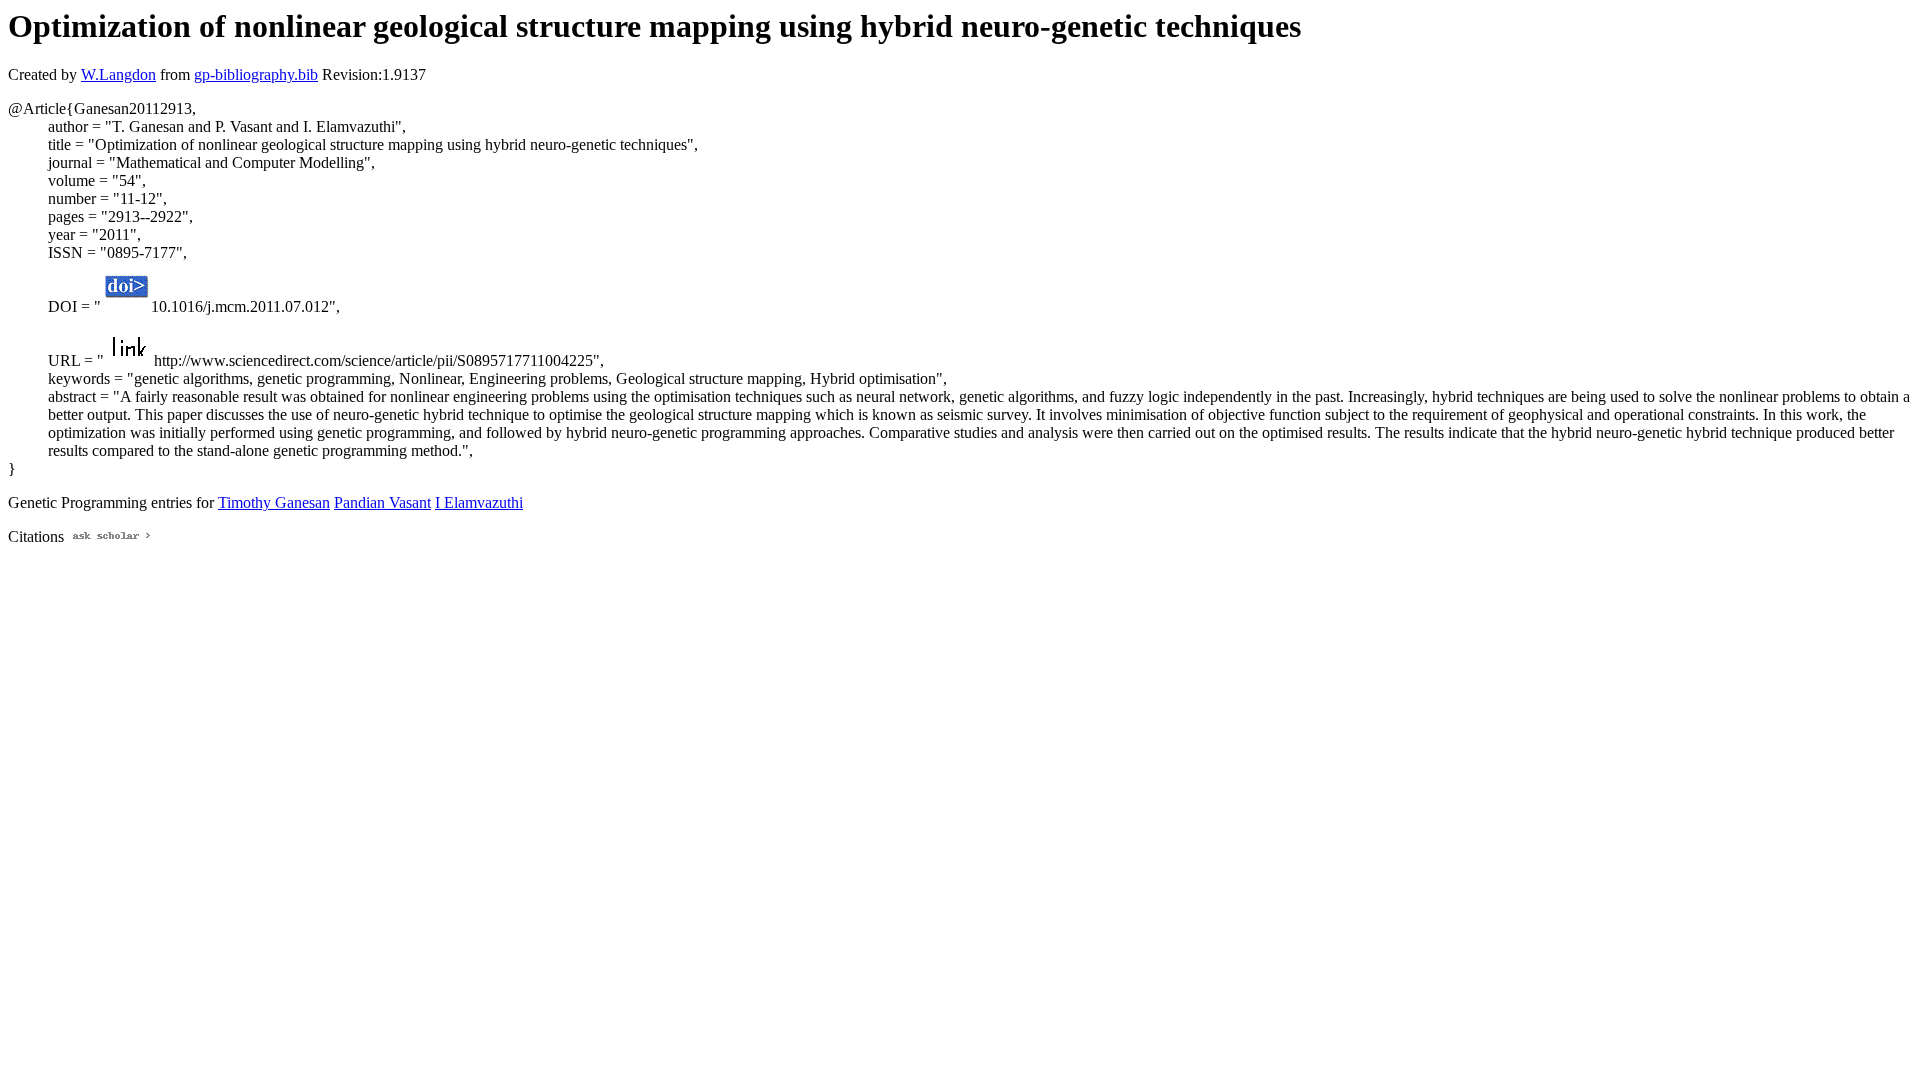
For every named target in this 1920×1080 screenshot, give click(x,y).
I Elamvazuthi (479, 502)
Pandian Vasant (382, 502)
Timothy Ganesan (274, 502)
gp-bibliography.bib (256, 74)
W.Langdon (118, 74)
